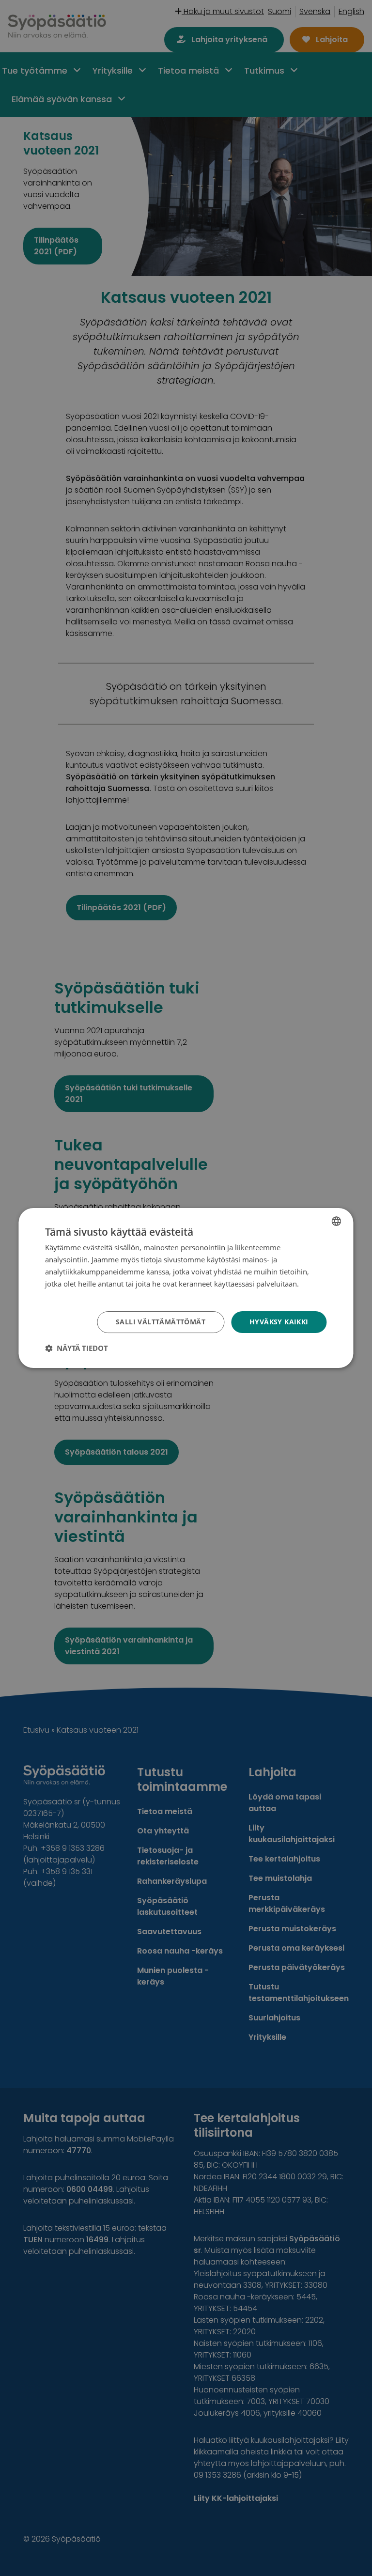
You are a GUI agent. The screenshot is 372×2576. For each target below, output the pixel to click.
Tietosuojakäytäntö (77, 1295)
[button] (77, 1348)
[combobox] (337, 1221)
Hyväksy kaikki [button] (279, 1322)
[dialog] (186, 1288)
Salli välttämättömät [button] (161, 1322)
